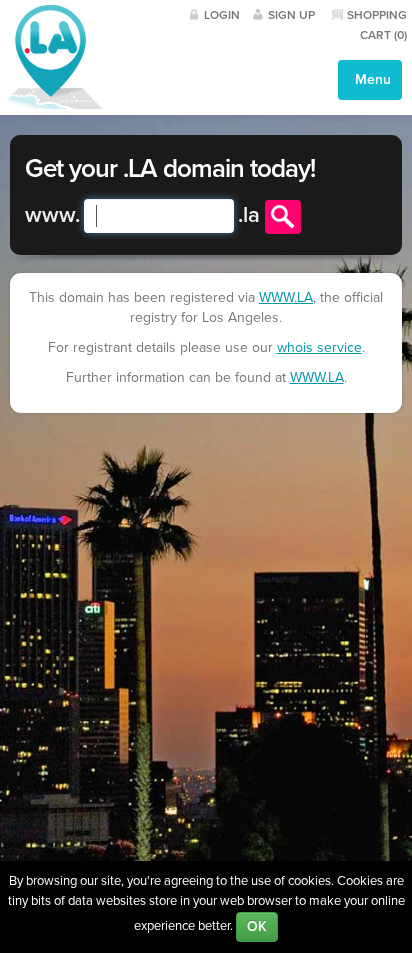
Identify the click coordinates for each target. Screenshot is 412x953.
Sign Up (291, 15)
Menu (371, 79)
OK (257, 926)
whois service (319, 347)
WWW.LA (286, 297)
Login (222, 15)
